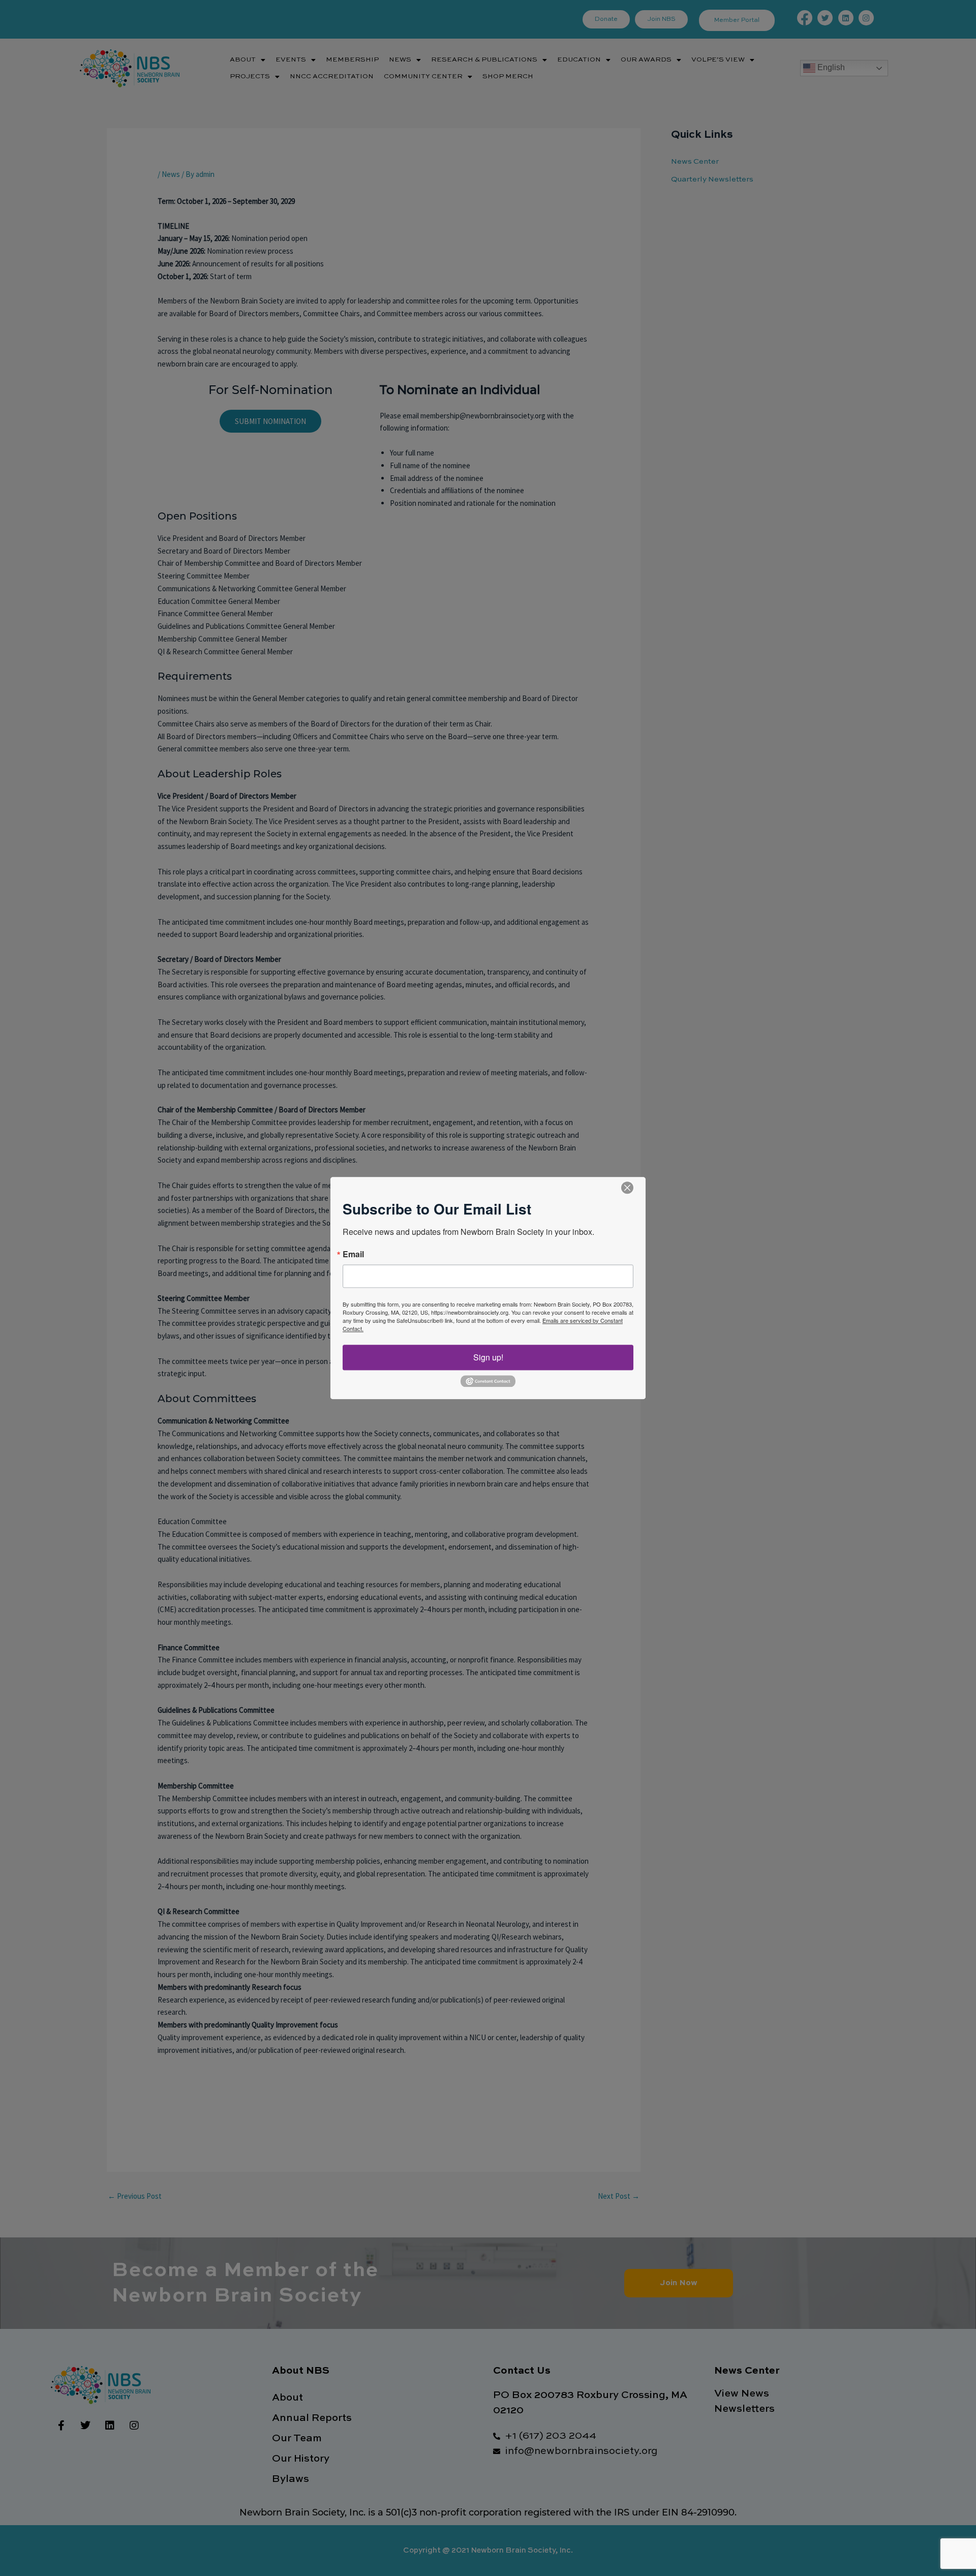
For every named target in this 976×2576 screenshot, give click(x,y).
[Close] (627, 1188)
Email (353, 1254)
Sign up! (488, 1357)
